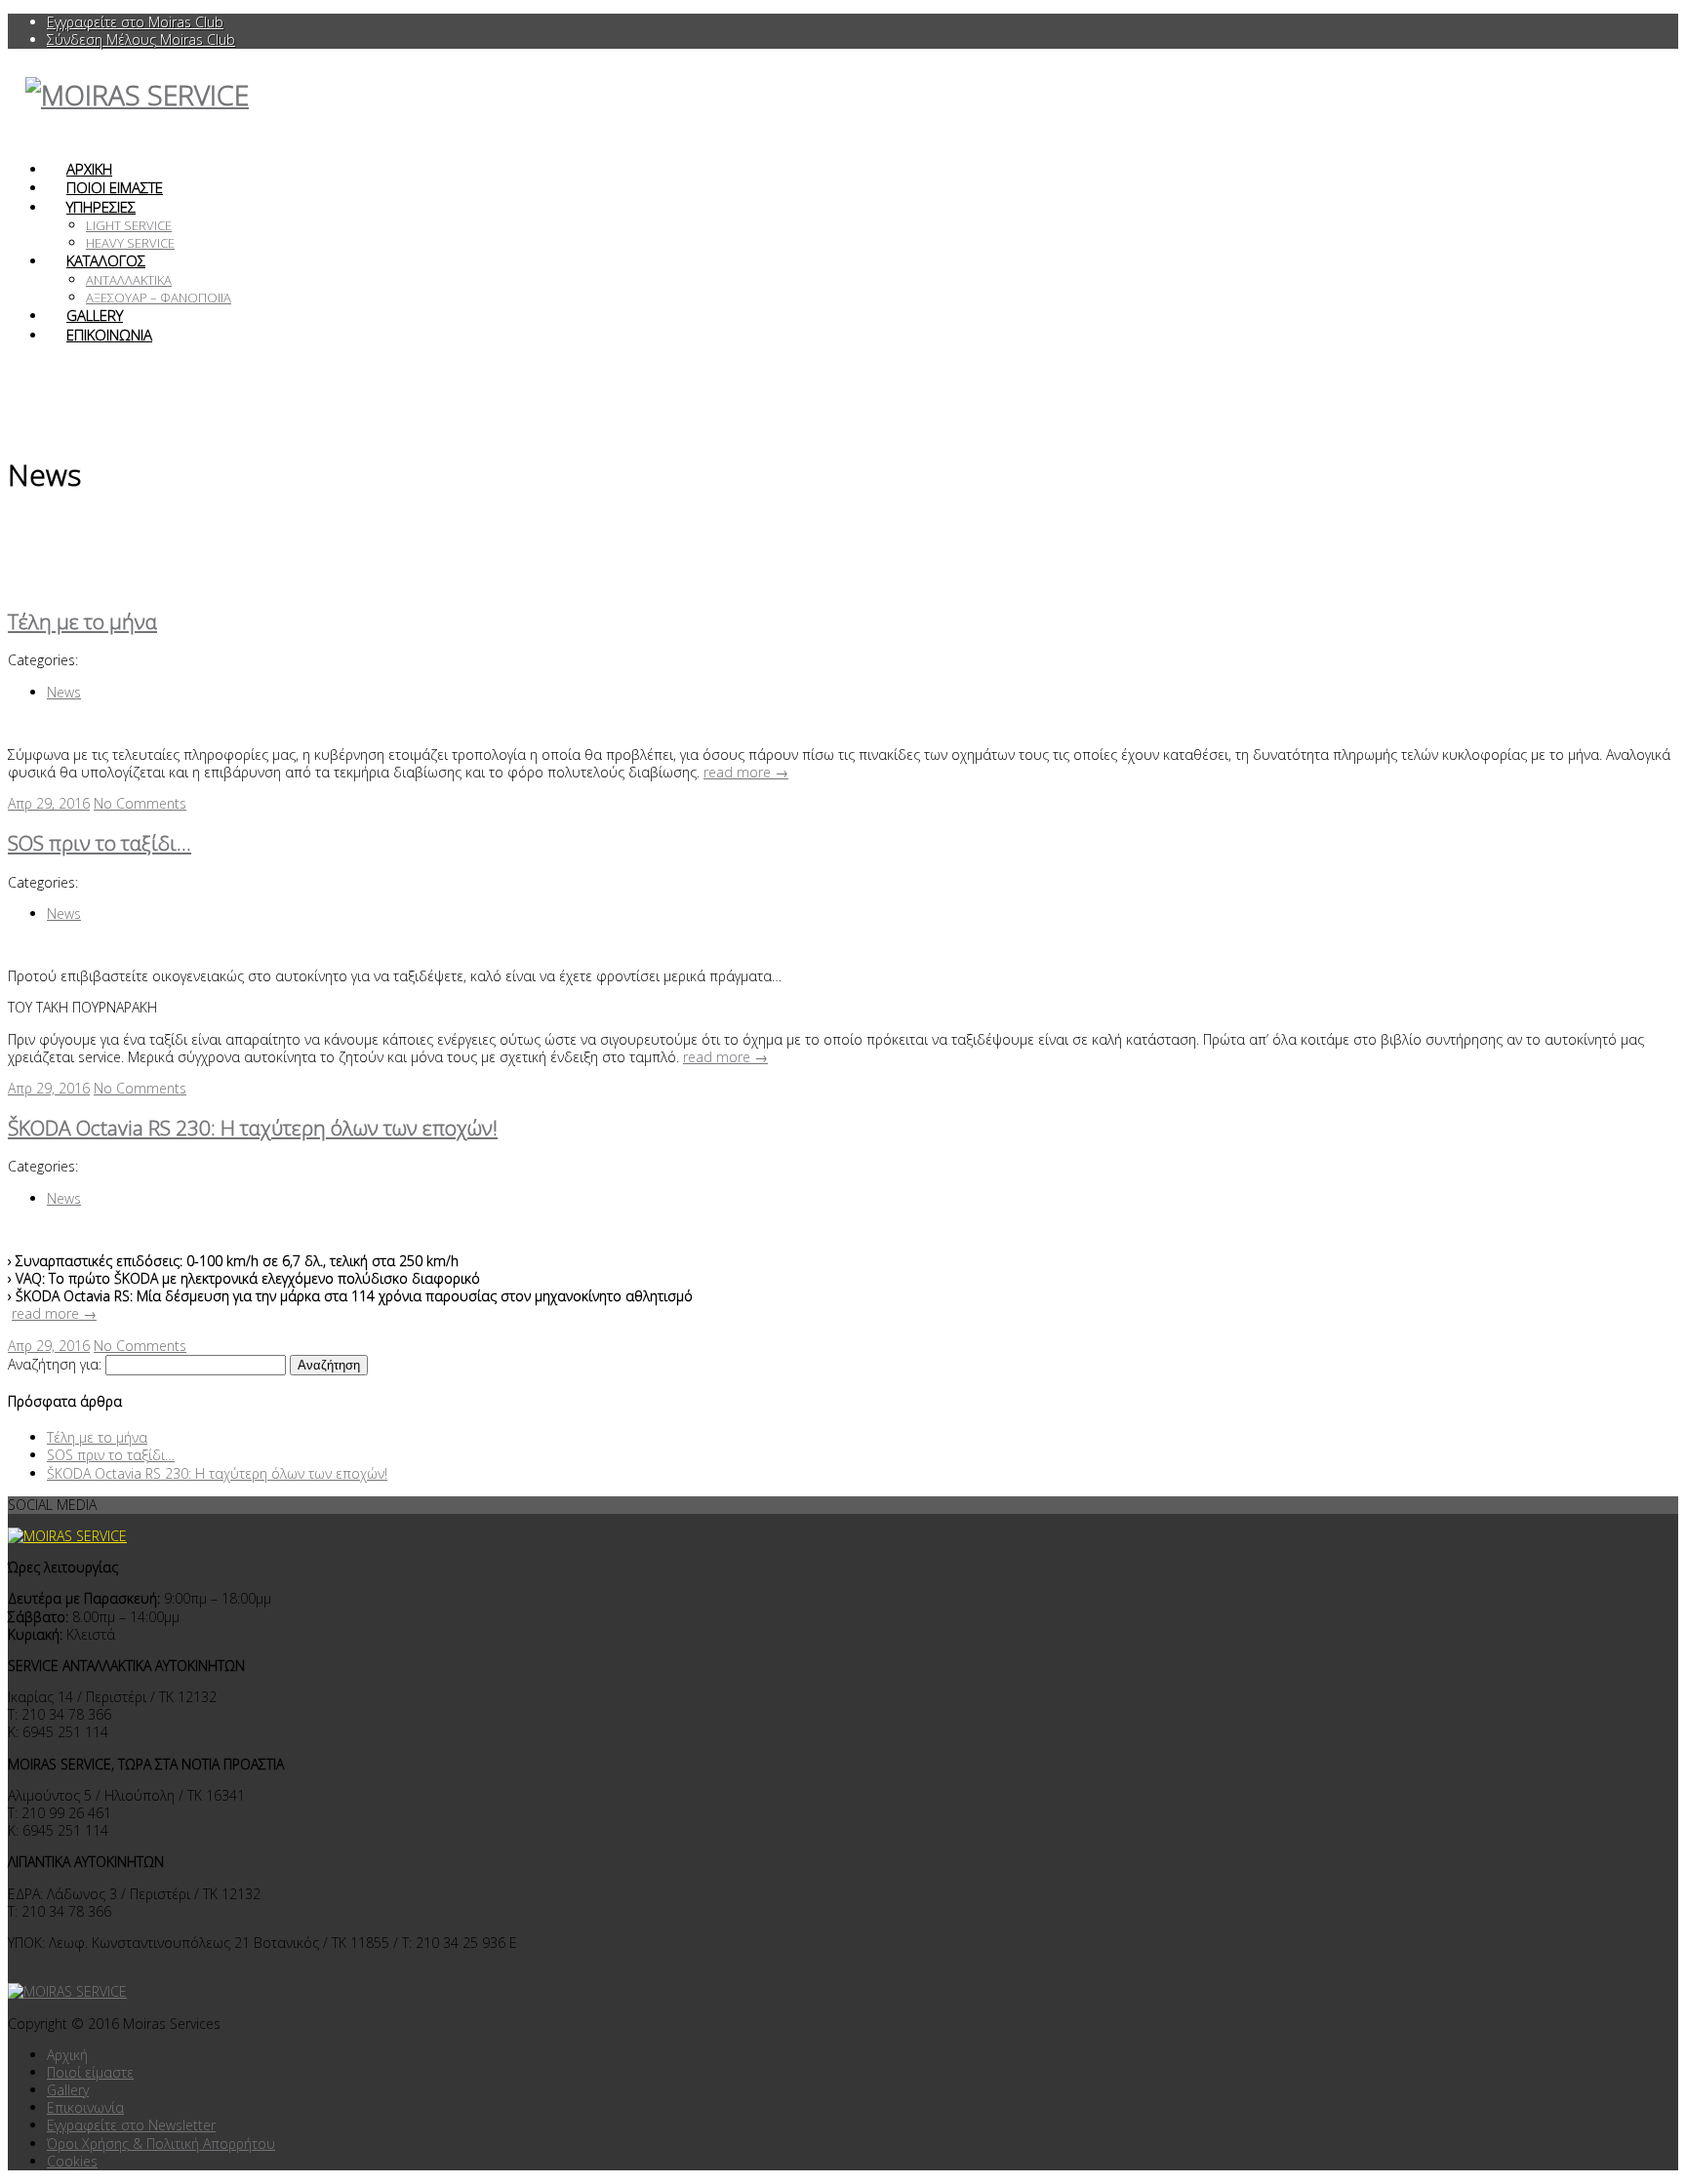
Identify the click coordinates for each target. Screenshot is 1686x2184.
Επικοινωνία (85, 2107)
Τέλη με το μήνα (82, 621)
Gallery (68, 2090)
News (64, 692)
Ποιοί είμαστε (90, 2072)
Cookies (72, 2161)
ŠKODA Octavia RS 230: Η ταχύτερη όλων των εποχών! (253, 1128)
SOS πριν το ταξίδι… (100, 843)
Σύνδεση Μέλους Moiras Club (141, 40)
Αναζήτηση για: (55, 1364)
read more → (746, 772)
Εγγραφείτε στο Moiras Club (135, 22)
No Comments (140, 803)
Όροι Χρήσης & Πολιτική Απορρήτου (161, 2144)
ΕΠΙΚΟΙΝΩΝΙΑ (109, 335)
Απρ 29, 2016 (49, 803)
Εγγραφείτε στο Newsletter (131, 2125)
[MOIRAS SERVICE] (77, 1991)
